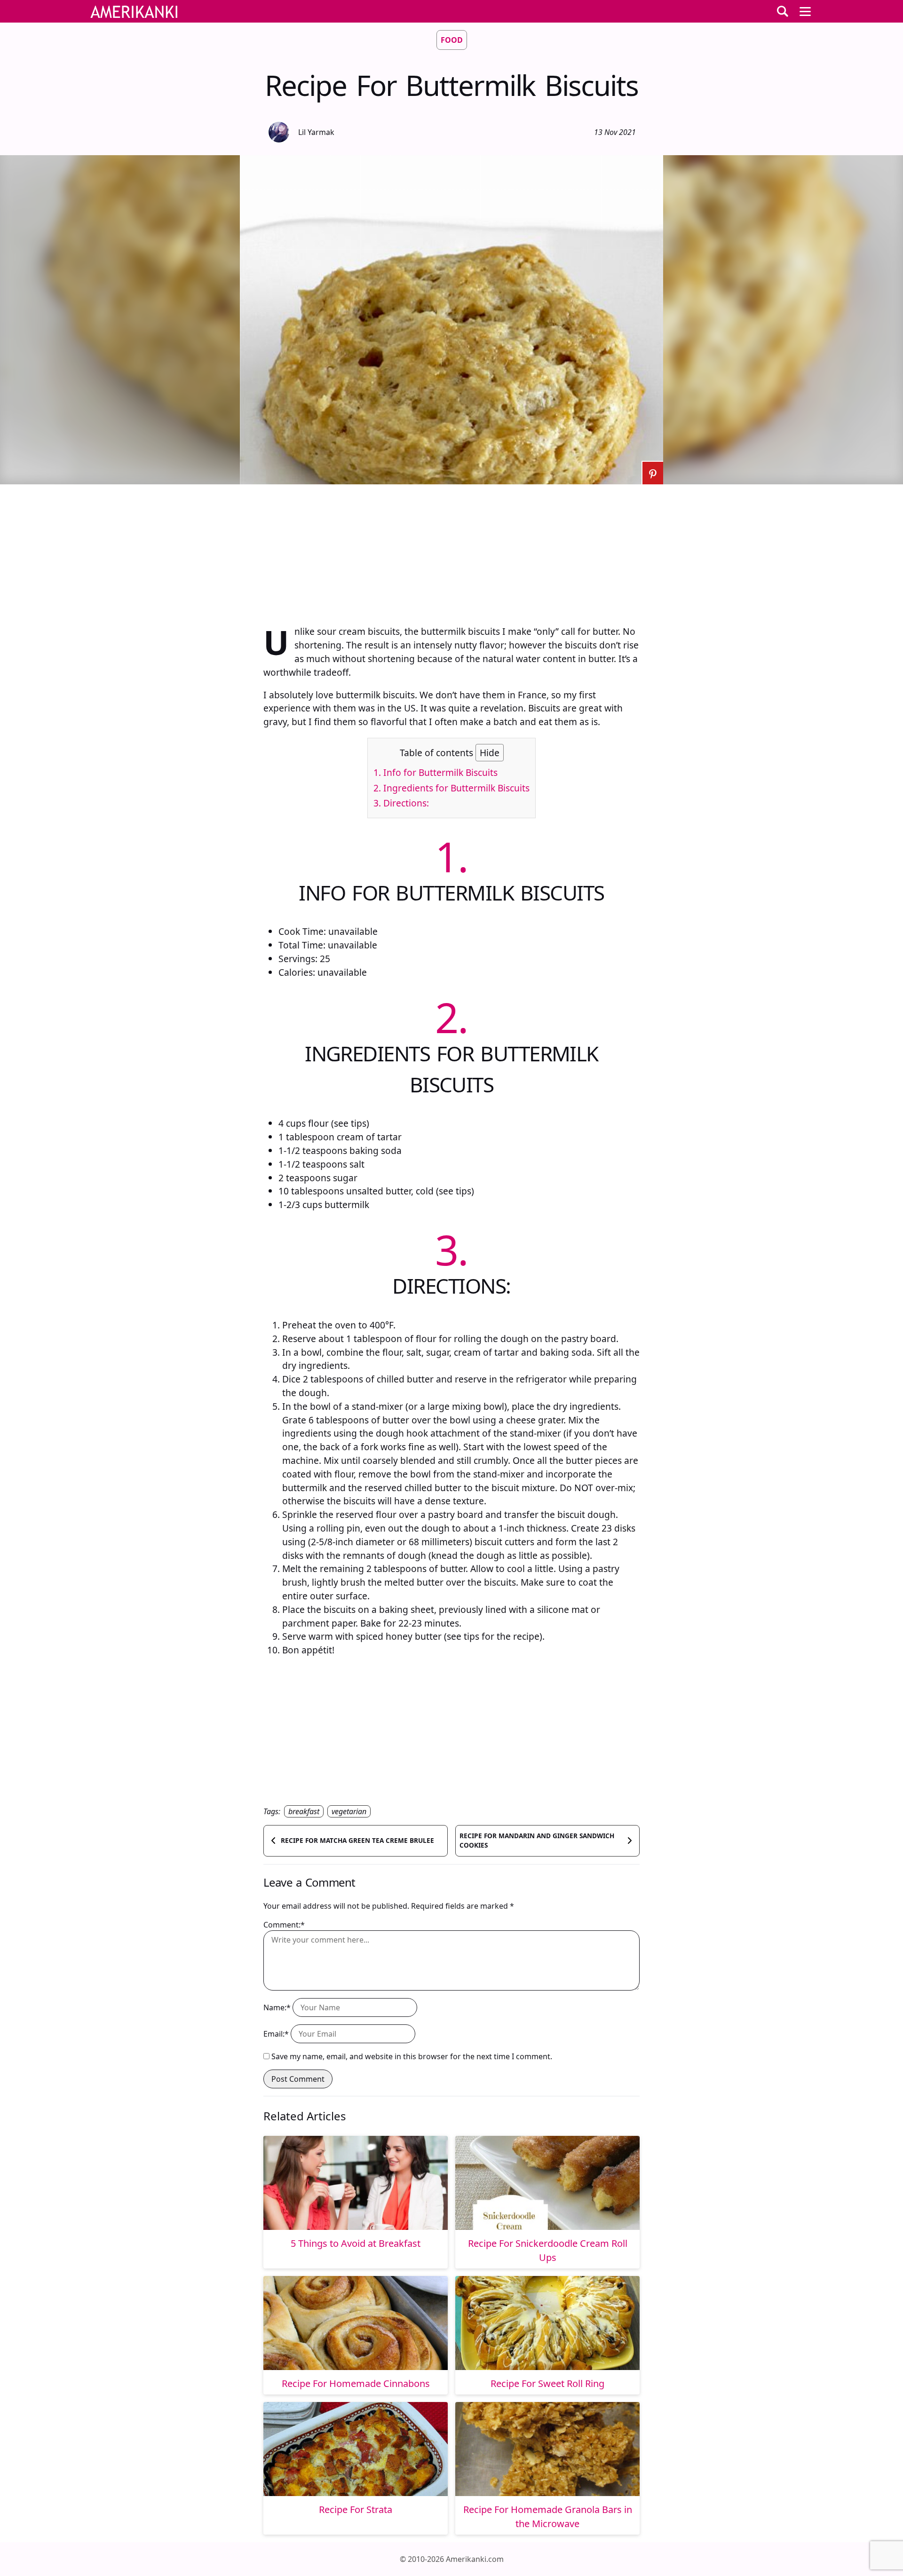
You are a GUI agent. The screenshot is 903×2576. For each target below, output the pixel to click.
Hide (490, 753)
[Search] (783, 11)
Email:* (276, 2034)
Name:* (277, 2007)
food (452, 40)
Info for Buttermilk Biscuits (436, 772)
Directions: (401, 803)
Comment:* (284, 1925)
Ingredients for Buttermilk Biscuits (451, 788)
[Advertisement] (451, 550)
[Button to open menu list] (805, 11)
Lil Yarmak (316, 132)
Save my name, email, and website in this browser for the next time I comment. (412, 2056)
